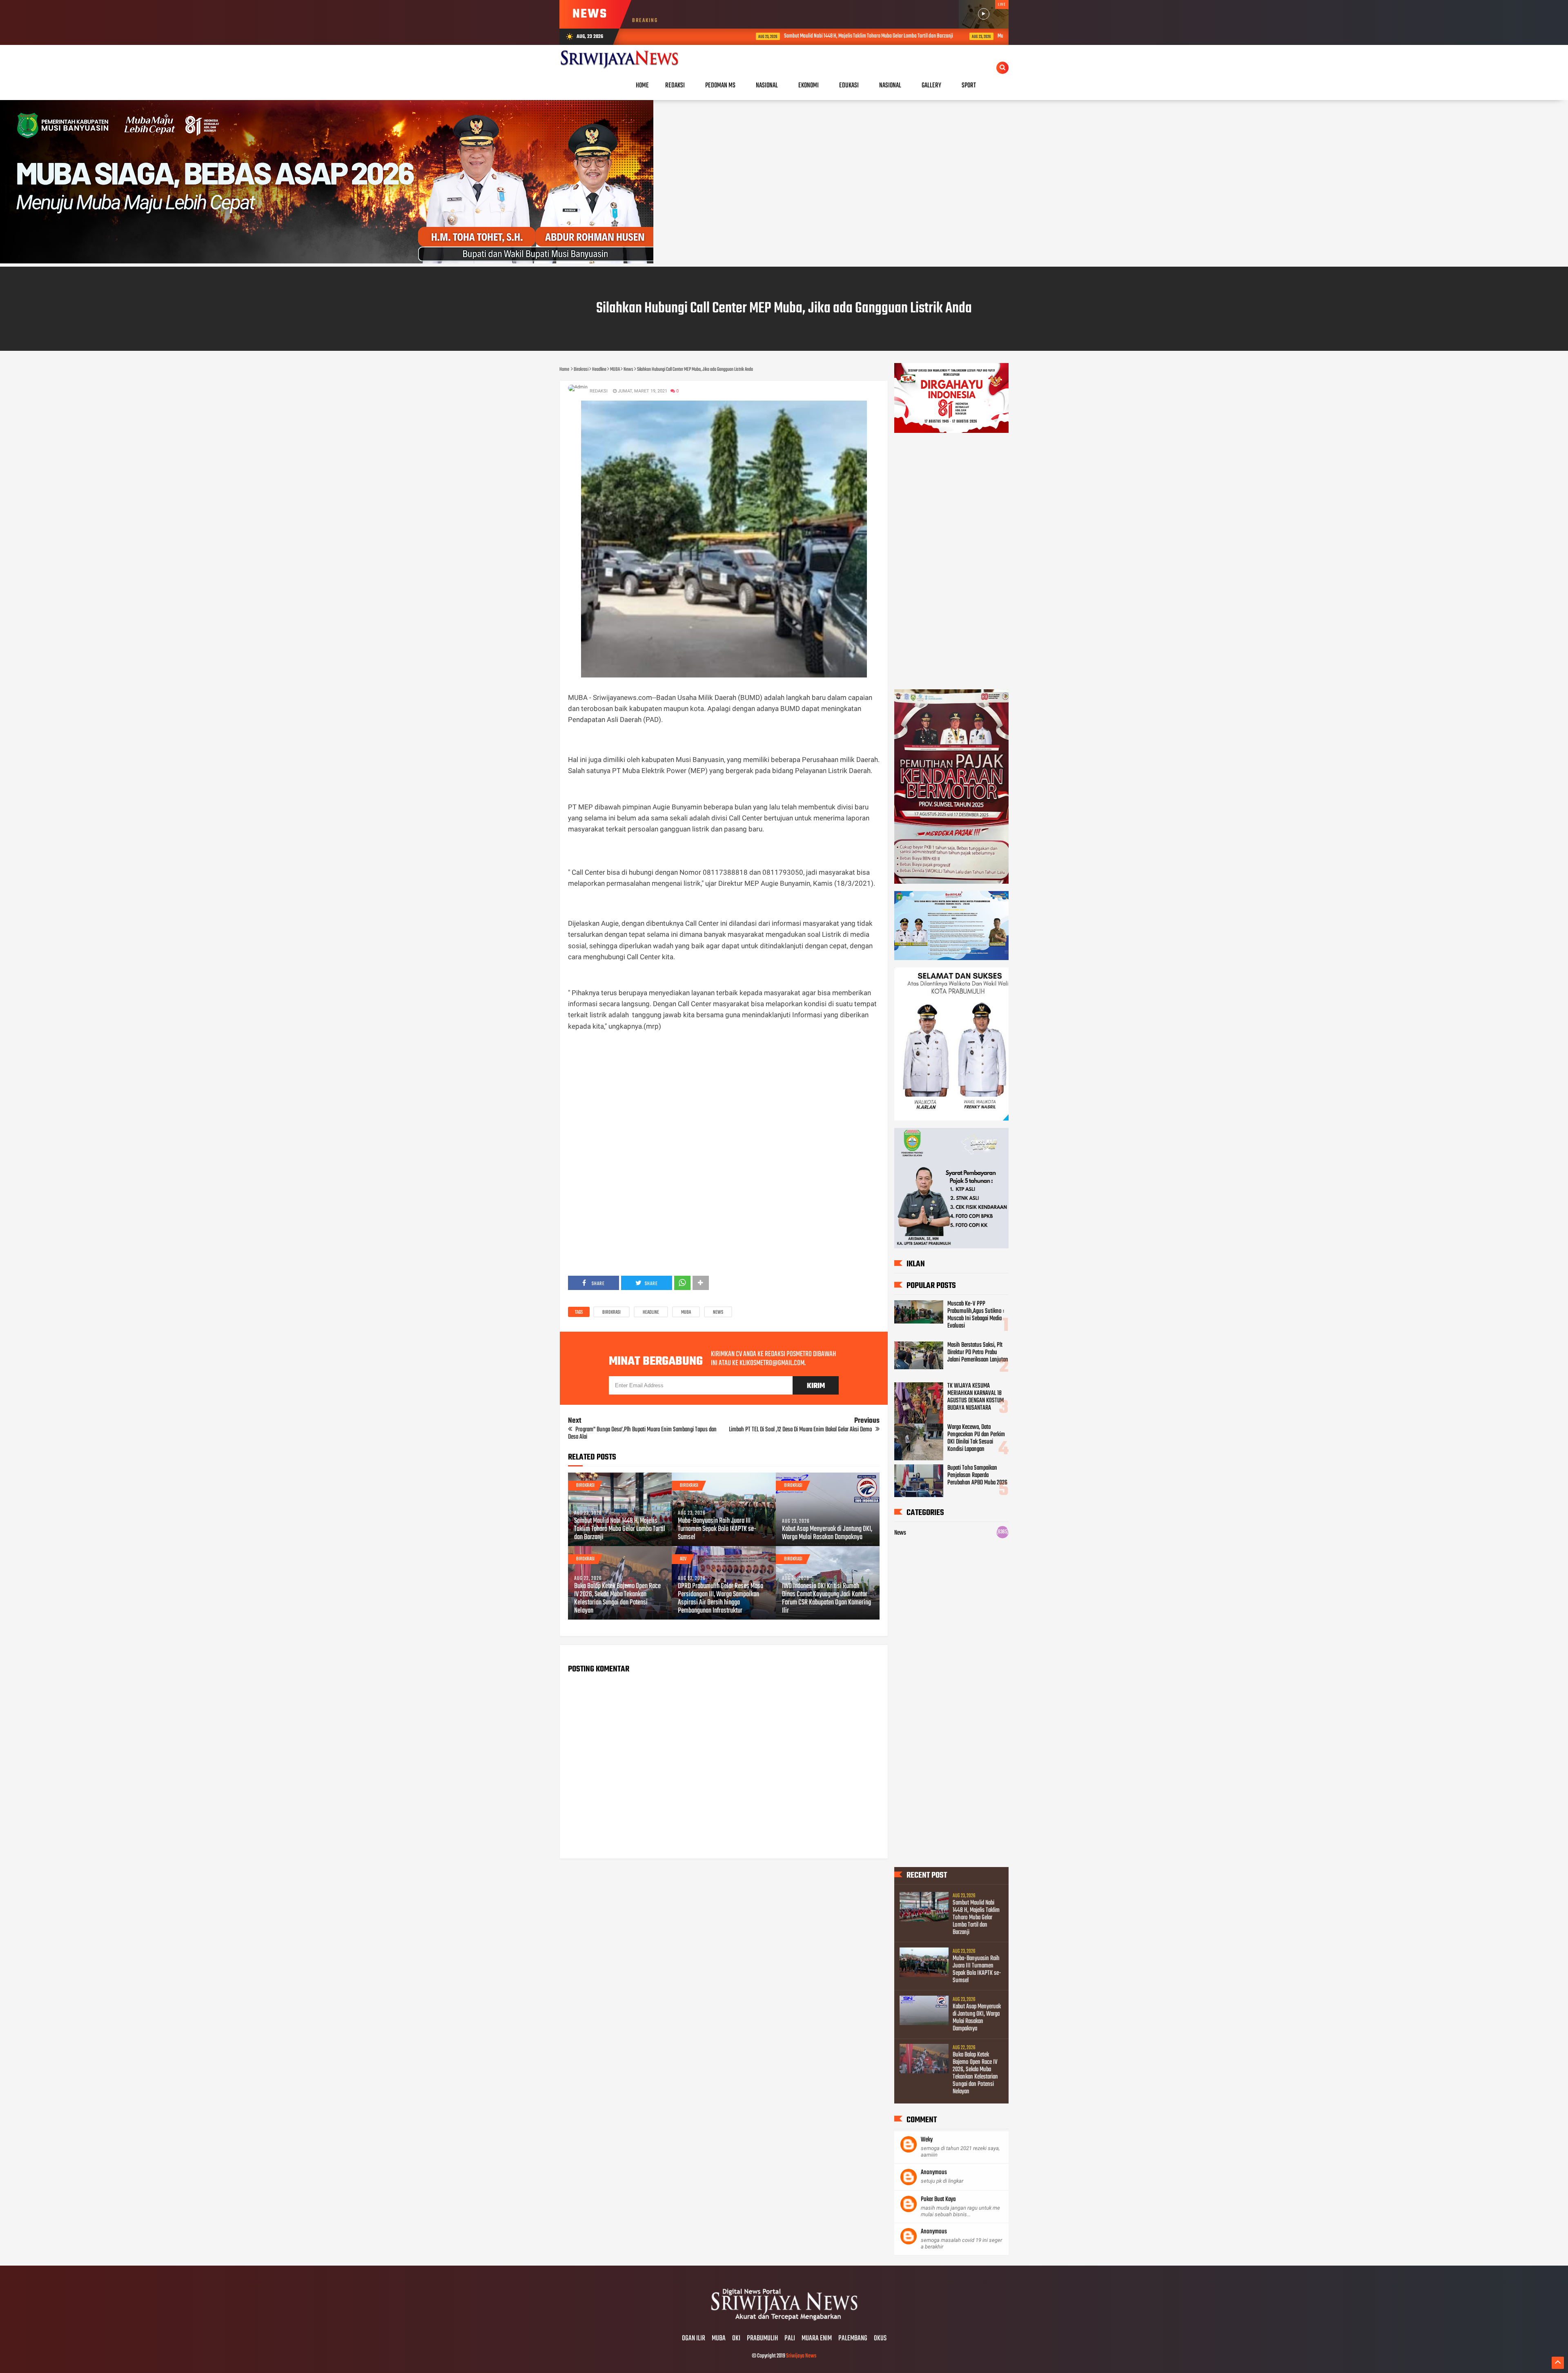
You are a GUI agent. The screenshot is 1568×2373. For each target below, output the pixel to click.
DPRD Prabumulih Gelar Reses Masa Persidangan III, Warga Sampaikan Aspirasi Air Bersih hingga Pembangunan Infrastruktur (721, 1599)
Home (642, 86)
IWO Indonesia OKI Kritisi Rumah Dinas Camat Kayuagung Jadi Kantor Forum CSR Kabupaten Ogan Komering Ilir (826, 1599)
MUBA (686, 1312)
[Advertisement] (724, 1096)
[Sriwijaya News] (784, 2322)
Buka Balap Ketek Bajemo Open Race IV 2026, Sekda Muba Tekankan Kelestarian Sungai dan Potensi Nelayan (617, 1599)
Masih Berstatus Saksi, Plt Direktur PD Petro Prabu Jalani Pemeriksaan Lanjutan (978, 1352)
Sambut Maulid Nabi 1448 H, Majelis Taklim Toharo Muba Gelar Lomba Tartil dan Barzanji (744, 36)
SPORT (969, 86)
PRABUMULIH (762, 2339)
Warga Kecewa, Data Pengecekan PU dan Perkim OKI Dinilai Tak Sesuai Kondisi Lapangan (976, 1438)
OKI (736, 2339)
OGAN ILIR (694, 2339)
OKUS (880, 2339)
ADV (683, 1559)
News (718, 1312)
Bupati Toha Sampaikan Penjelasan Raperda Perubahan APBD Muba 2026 (977, 1475)
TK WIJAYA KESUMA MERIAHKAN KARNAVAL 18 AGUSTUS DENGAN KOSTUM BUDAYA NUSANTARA (976, 1397)
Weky (927, 2140)
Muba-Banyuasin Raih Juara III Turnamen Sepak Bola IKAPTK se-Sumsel (942, 36)
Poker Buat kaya (938, 2199)
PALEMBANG (853, 2339)
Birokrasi (611, 1312)
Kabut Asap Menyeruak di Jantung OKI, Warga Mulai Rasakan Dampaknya (827, 1533)
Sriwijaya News (801, 2356)
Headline (651, 1312)
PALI (790, 2339)
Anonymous (934, 2172)
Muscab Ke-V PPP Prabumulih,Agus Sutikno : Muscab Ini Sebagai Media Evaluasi (976, 1315)
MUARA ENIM (817, 2339)
